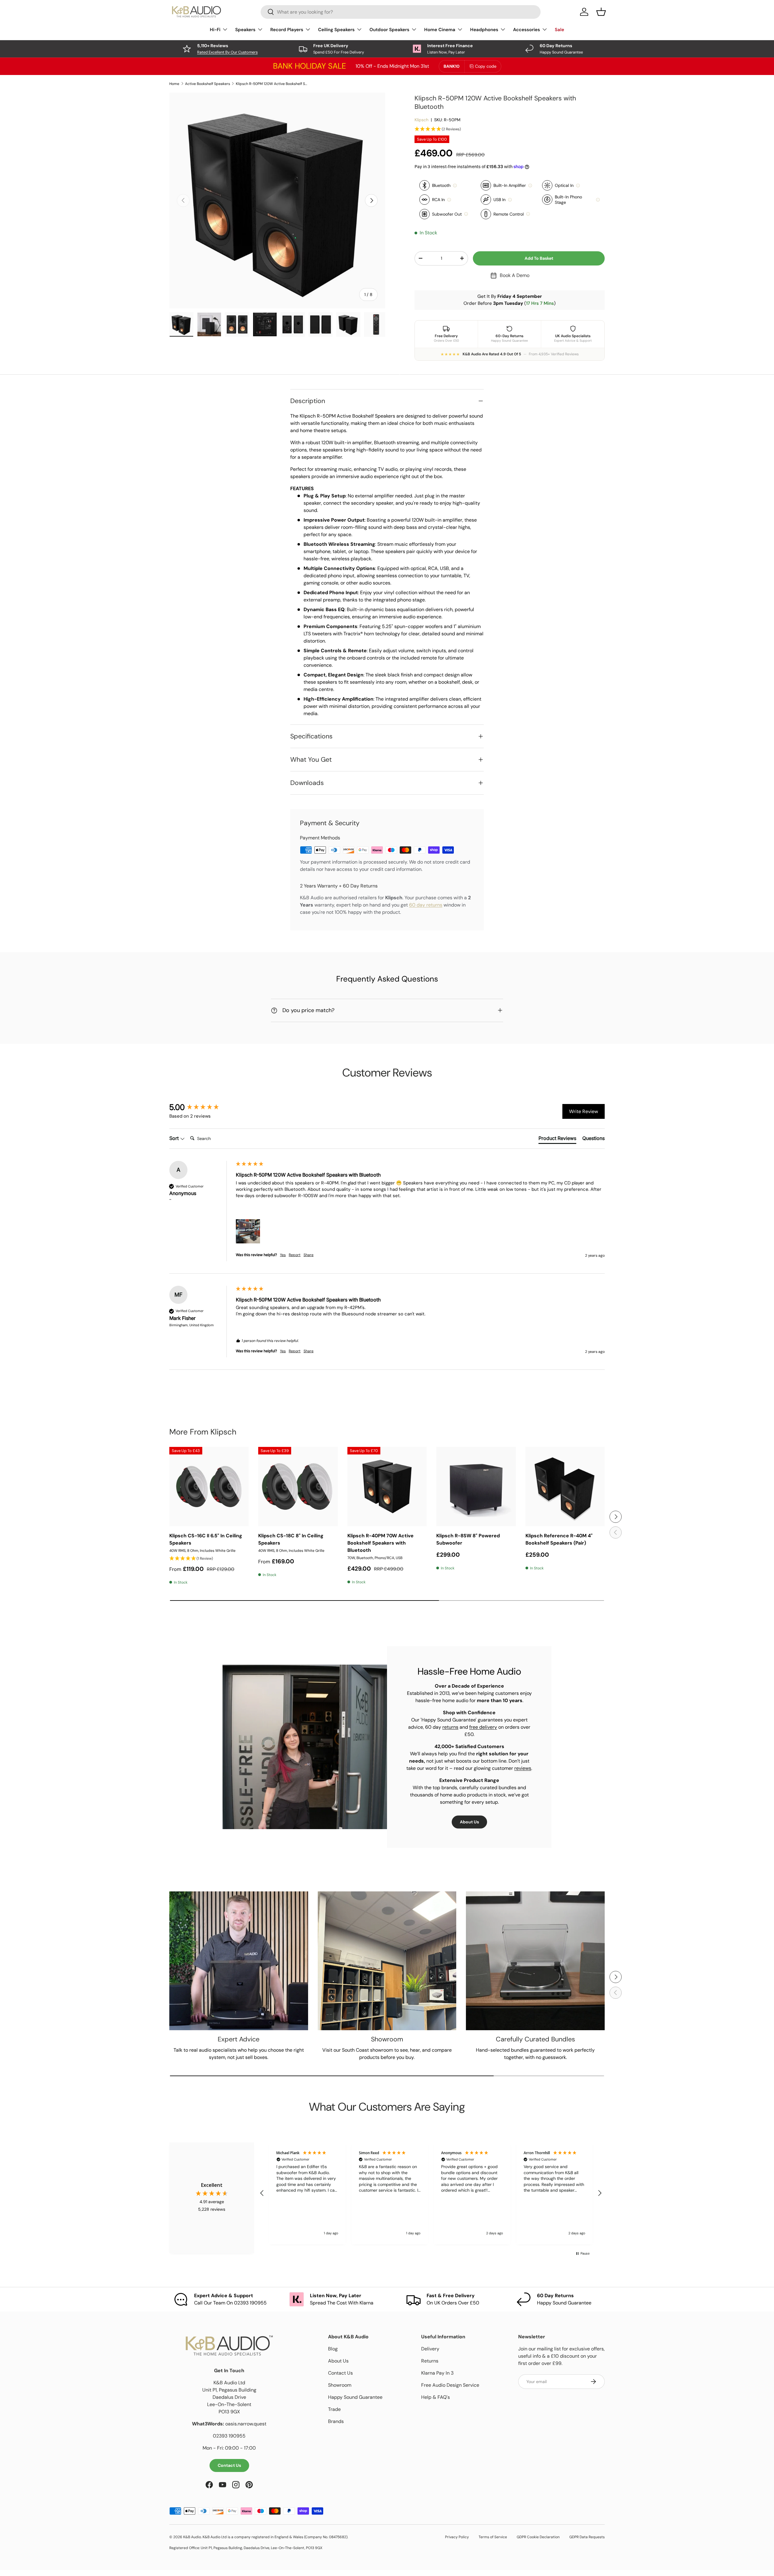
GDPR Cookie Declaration (538, 2537)
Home (174, 84)
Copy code (486, 66)
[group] (201, 1107)
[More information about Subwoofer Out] (466, 214)
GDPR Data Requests (587, 2537)
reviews (523, 1768)
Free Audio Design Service (450, 2385)
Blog (333, 2349)
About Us (469, 1822)
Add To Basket (539, 258)
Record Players (287, 30)
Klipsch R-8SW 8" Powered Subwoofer (468, 1539)
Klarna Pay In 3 (437, 2373)
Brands (336, 2421)
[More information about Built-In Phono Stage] (598, 200)
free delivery (483, 1727)
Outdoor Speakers (389, 30)
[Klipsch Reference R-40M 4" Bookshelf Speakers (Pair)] (565, 1487)
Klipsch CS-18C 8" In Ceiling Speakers (291, 1539)
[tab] (557, 1139)
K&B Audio (192, 2537)
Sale (559, 30)
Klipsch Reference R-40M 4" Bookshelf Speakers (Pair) (559, 1539)
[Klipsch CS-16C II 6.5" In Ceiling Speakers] (209, 1487)
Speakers (245, 30)
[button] (510, 129)
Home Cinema (440, 30)
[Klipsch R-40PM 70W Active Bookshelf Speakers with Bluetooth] (387, 1487)
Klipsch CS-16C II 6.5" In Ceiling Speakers (206, 1539)
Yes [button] (283, 1255)
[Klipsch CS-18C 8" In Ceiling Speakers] (298, 1487)
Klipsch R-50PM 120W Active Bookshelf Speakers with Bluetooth (272, 84)
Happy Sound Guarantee (355, 2397)
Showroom (340, 2385)
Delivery (430, 2349)
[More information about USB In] (510, 200)
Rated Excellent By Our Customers (227, 52)
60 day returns (426, 905)
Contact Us (229, 2465)
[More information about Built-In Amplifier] (530, 186)
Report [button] (295, 1255)
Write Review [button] (584, 1111)
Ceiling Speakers (336, 30)
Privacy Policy (457, 2537)
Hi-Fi (215, 30)
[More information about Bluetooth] (455, 186)
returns (450, 1727)
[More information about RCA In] (449, 200)
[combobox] (401, 12)
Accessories (527, 30)
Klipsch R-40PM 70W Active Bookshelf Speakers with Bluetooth (380, 1543)
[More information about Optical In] (578, 186)
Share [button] (309, 1255)
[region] (431, 2193)
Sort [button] (175, 1138)
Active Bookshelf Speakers (208, 84)
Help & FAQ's (436, 2397)
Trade (334, 2409)
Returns (430, 2361)
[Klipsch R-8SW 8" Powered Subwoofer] (476, 1487)
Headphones (484, 30)
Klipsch (421, 120)
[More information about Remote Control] (528, 214)
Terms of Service (493, 2537)
